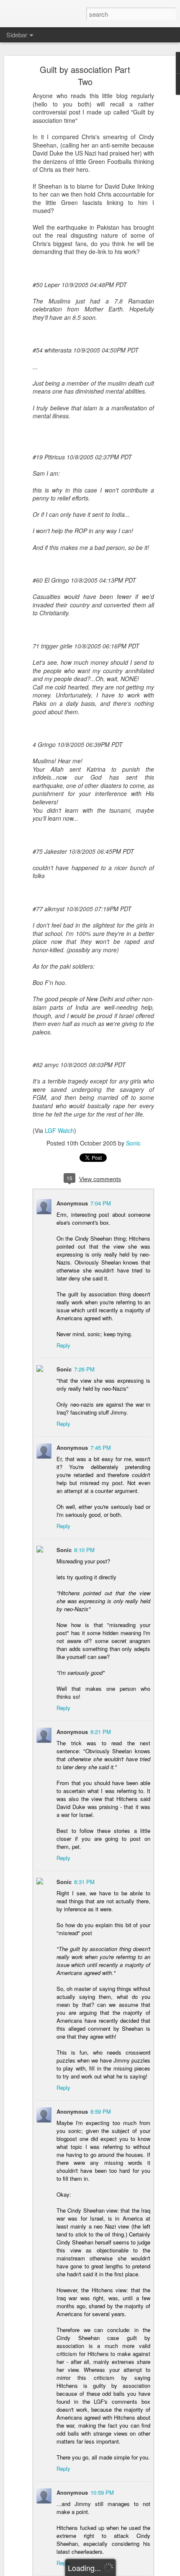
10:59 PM (102, 2492)
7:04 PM (101, 1203)
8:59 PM (101, 2111)
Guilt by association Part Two (85, 75)
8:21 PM (101, 1732)
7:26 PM (84, 1369)
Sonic (133, 1143)
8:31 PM (84, 1882)
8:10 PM (84, 1550)
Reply (63, 1345)
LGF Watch (59, 1130)
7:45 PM (101, 1447)
